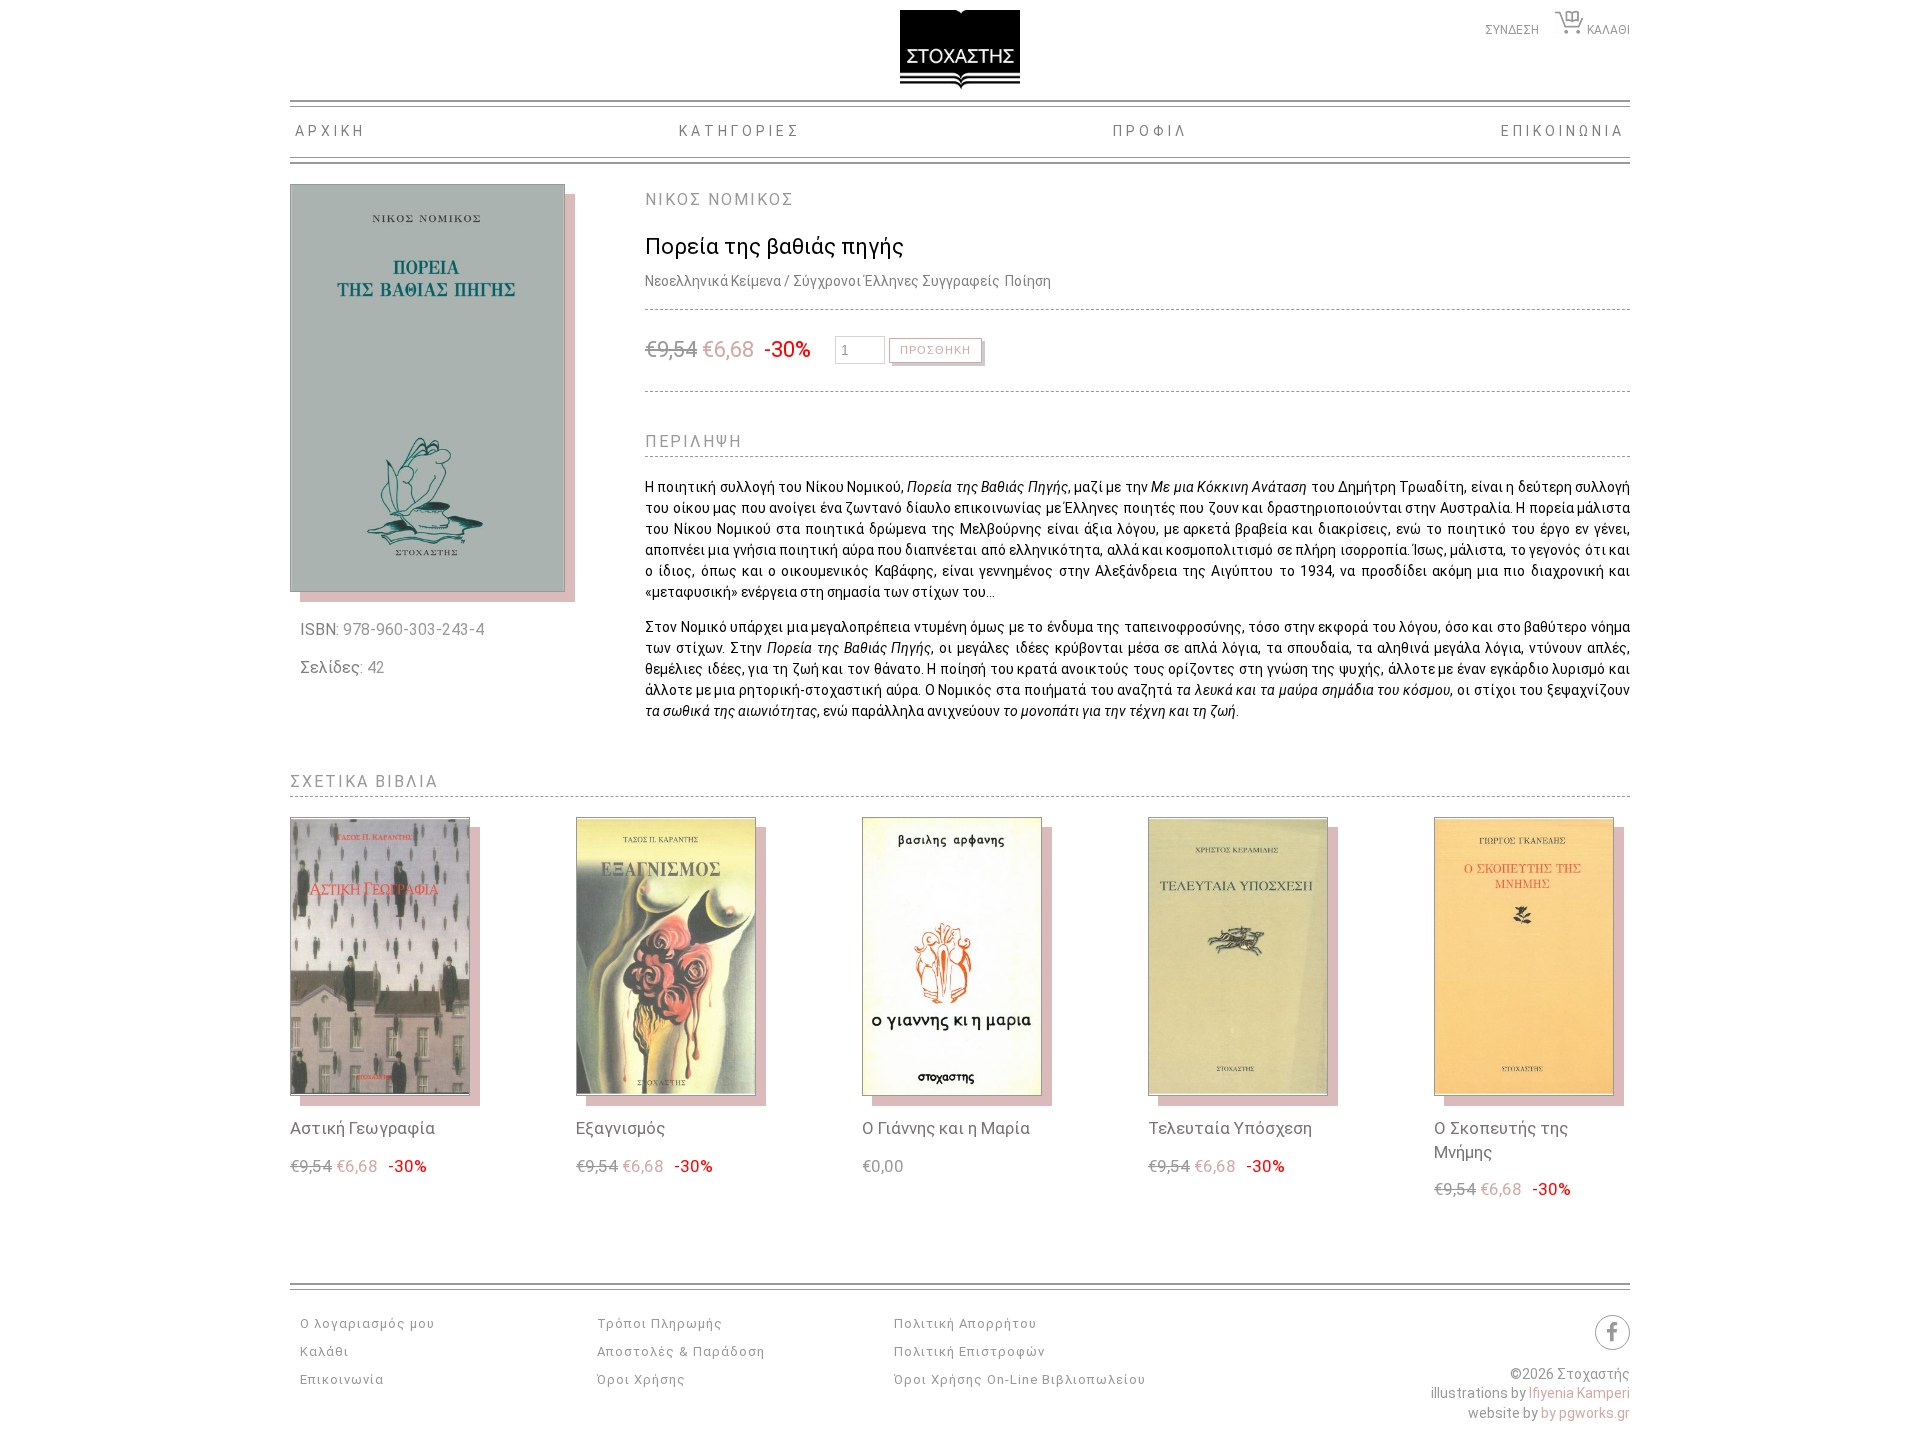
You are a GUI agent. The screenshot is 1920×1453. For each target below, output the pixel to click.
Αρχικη (330, 131)
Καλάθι (324, 1351)
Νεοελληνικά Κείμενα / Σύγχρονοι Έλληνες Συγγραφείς (822, 281)
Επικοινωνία (342, 1379)
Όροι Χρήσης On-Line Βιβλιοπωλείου (1020, 1379)
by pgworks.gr (1585, 1413)
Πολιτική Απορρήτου (965, 1323)
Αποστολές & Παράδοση (681, 1351)
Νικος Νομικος (719, 199)
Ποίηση (1028, 281)
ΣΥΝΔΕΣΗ (1512, 30)
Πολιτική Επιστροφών (969, 1351)
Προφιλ (1150, 131)
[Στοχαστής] (960, 50)
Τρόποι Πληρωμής (660, 1323)
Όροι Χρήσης (641, 1379)
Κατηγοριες (740, 131)
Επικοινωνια (1563, 131)
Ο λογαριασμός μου (367, 1323)
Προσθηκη (935, 350)
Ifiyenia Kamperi (1579, 1393)
